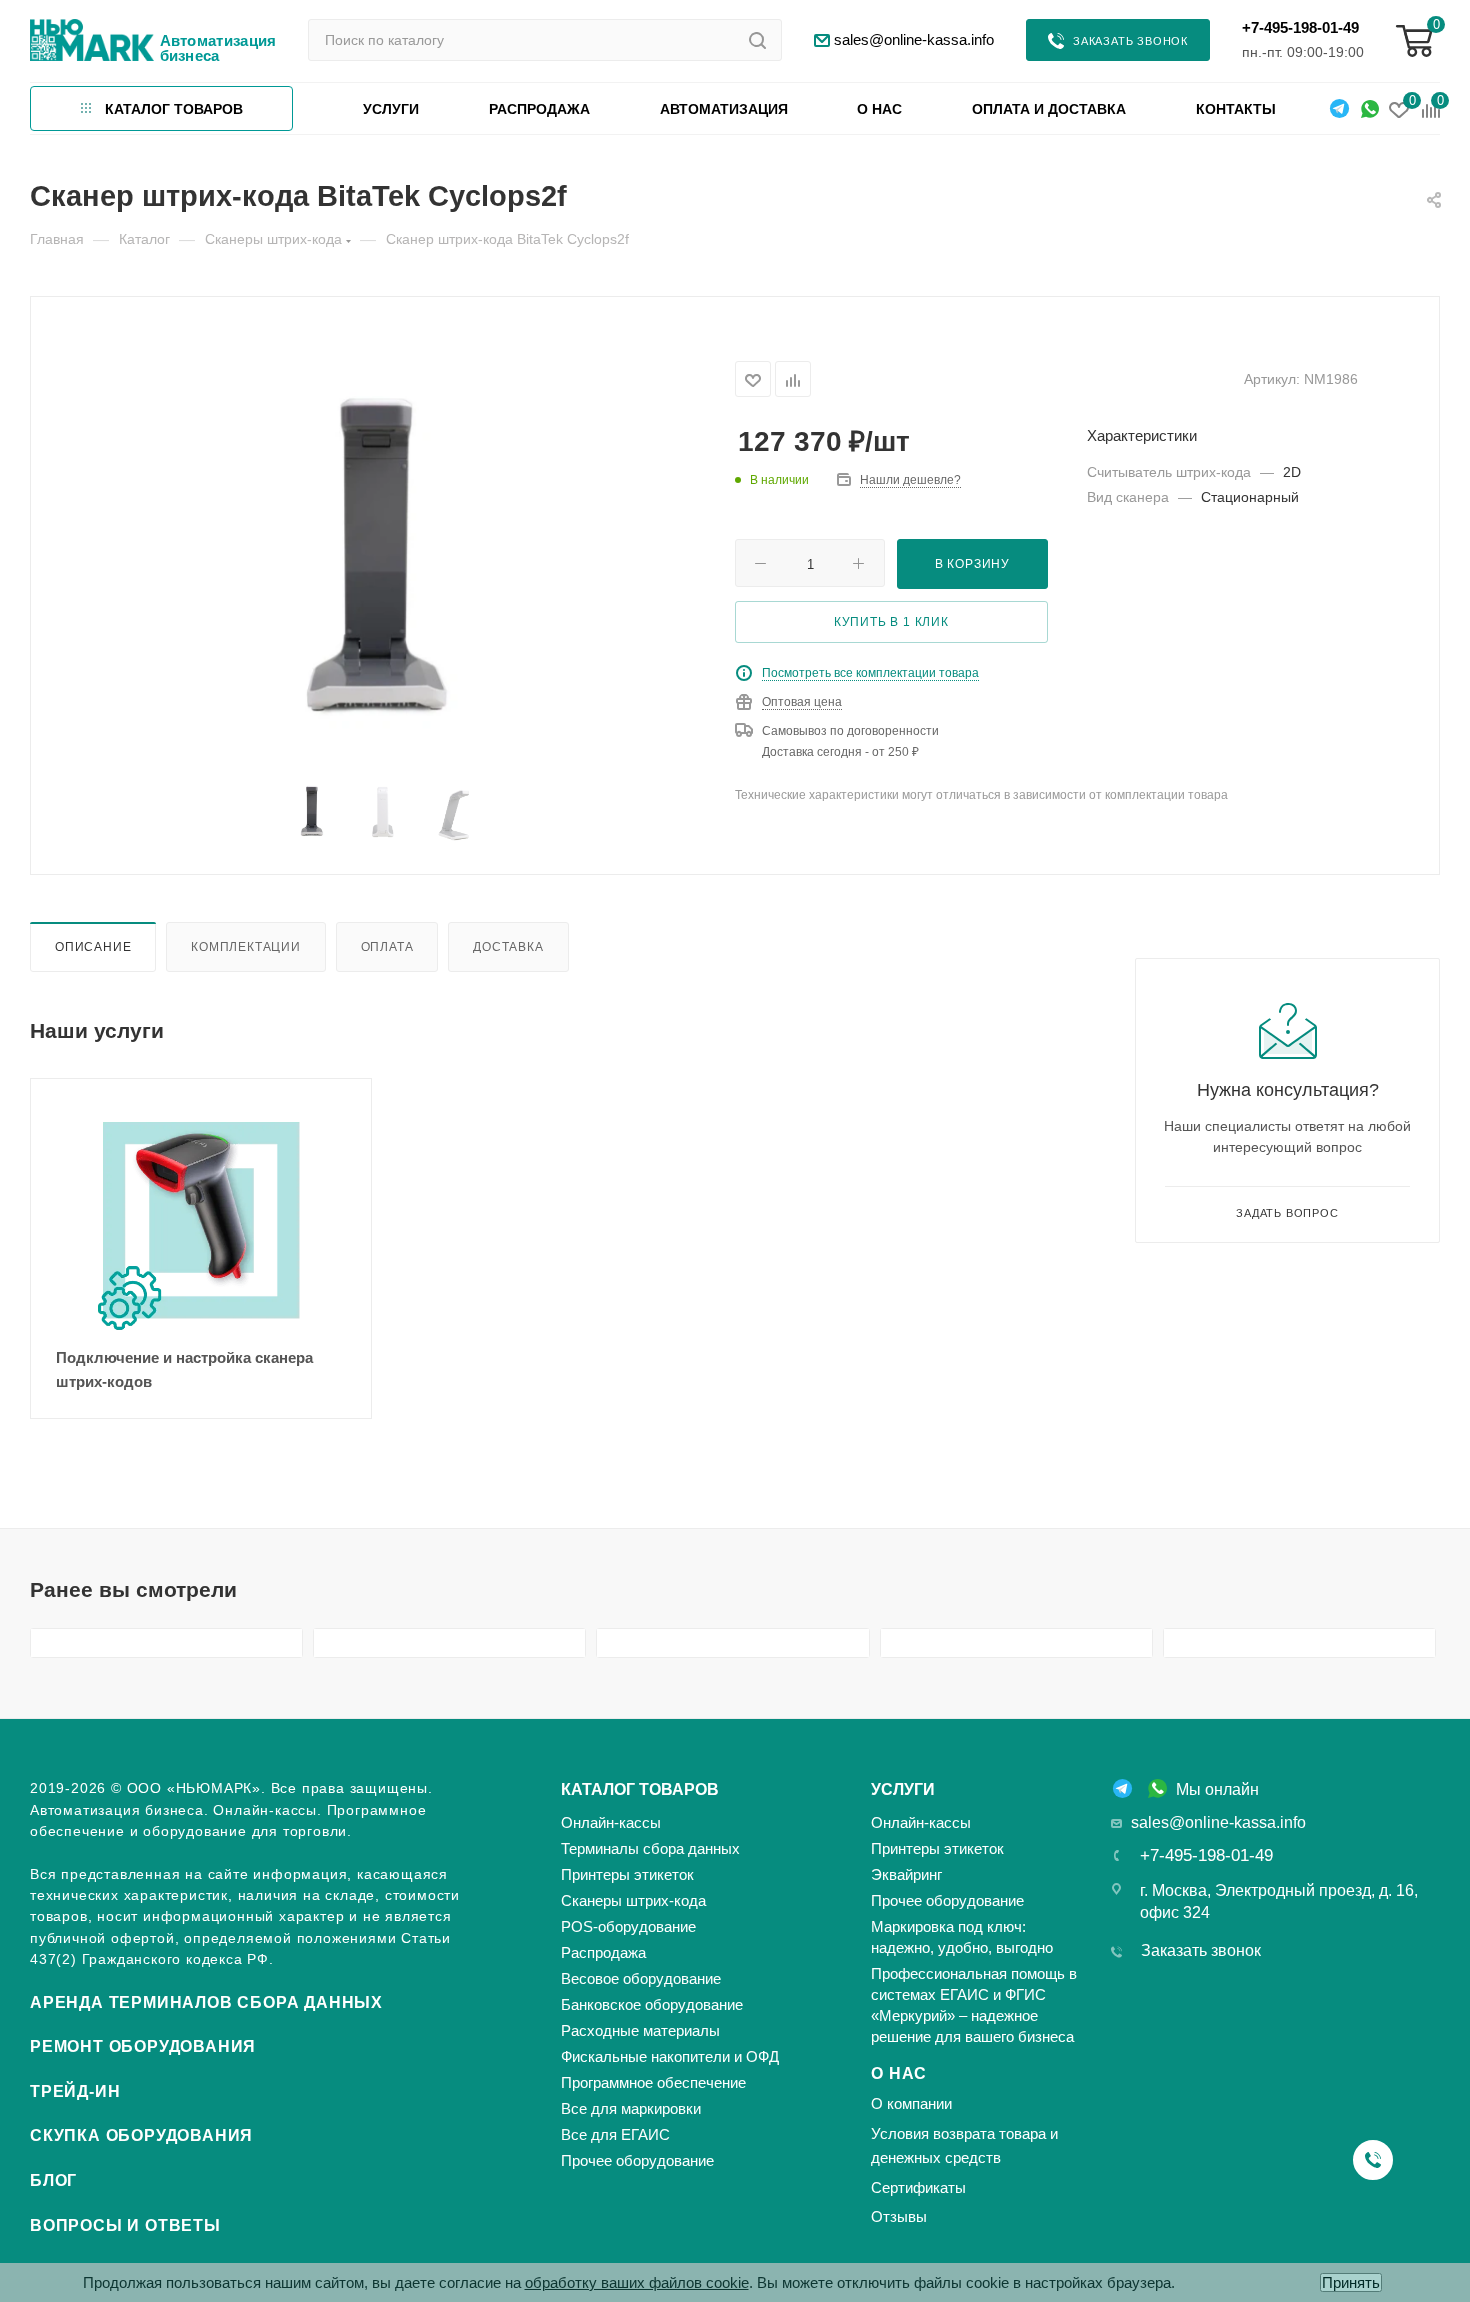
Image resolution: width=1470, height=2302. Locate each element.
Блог (53, 2180)
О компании (911, 2103)
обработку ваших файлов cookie (637, 2282)
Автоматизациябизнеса (218, 48)
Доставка (508, 946)
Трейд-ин (75, 2091)
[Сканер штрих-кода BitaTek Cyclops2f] (383, 574)
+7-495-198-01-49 (1300, 27)
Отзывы (899, 2216)
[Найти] (757, 40)
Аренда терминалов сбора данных (206, 2002)
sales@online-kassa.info (1218, 1822)
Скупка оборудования (141, 2135)
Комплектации (246, 946)
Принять (1351, 2282)
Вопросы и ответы (125, 2225)
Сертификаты (918, 2187)
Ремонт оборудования (143, 2046)
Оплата (387, 946)
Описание (93, 946)
